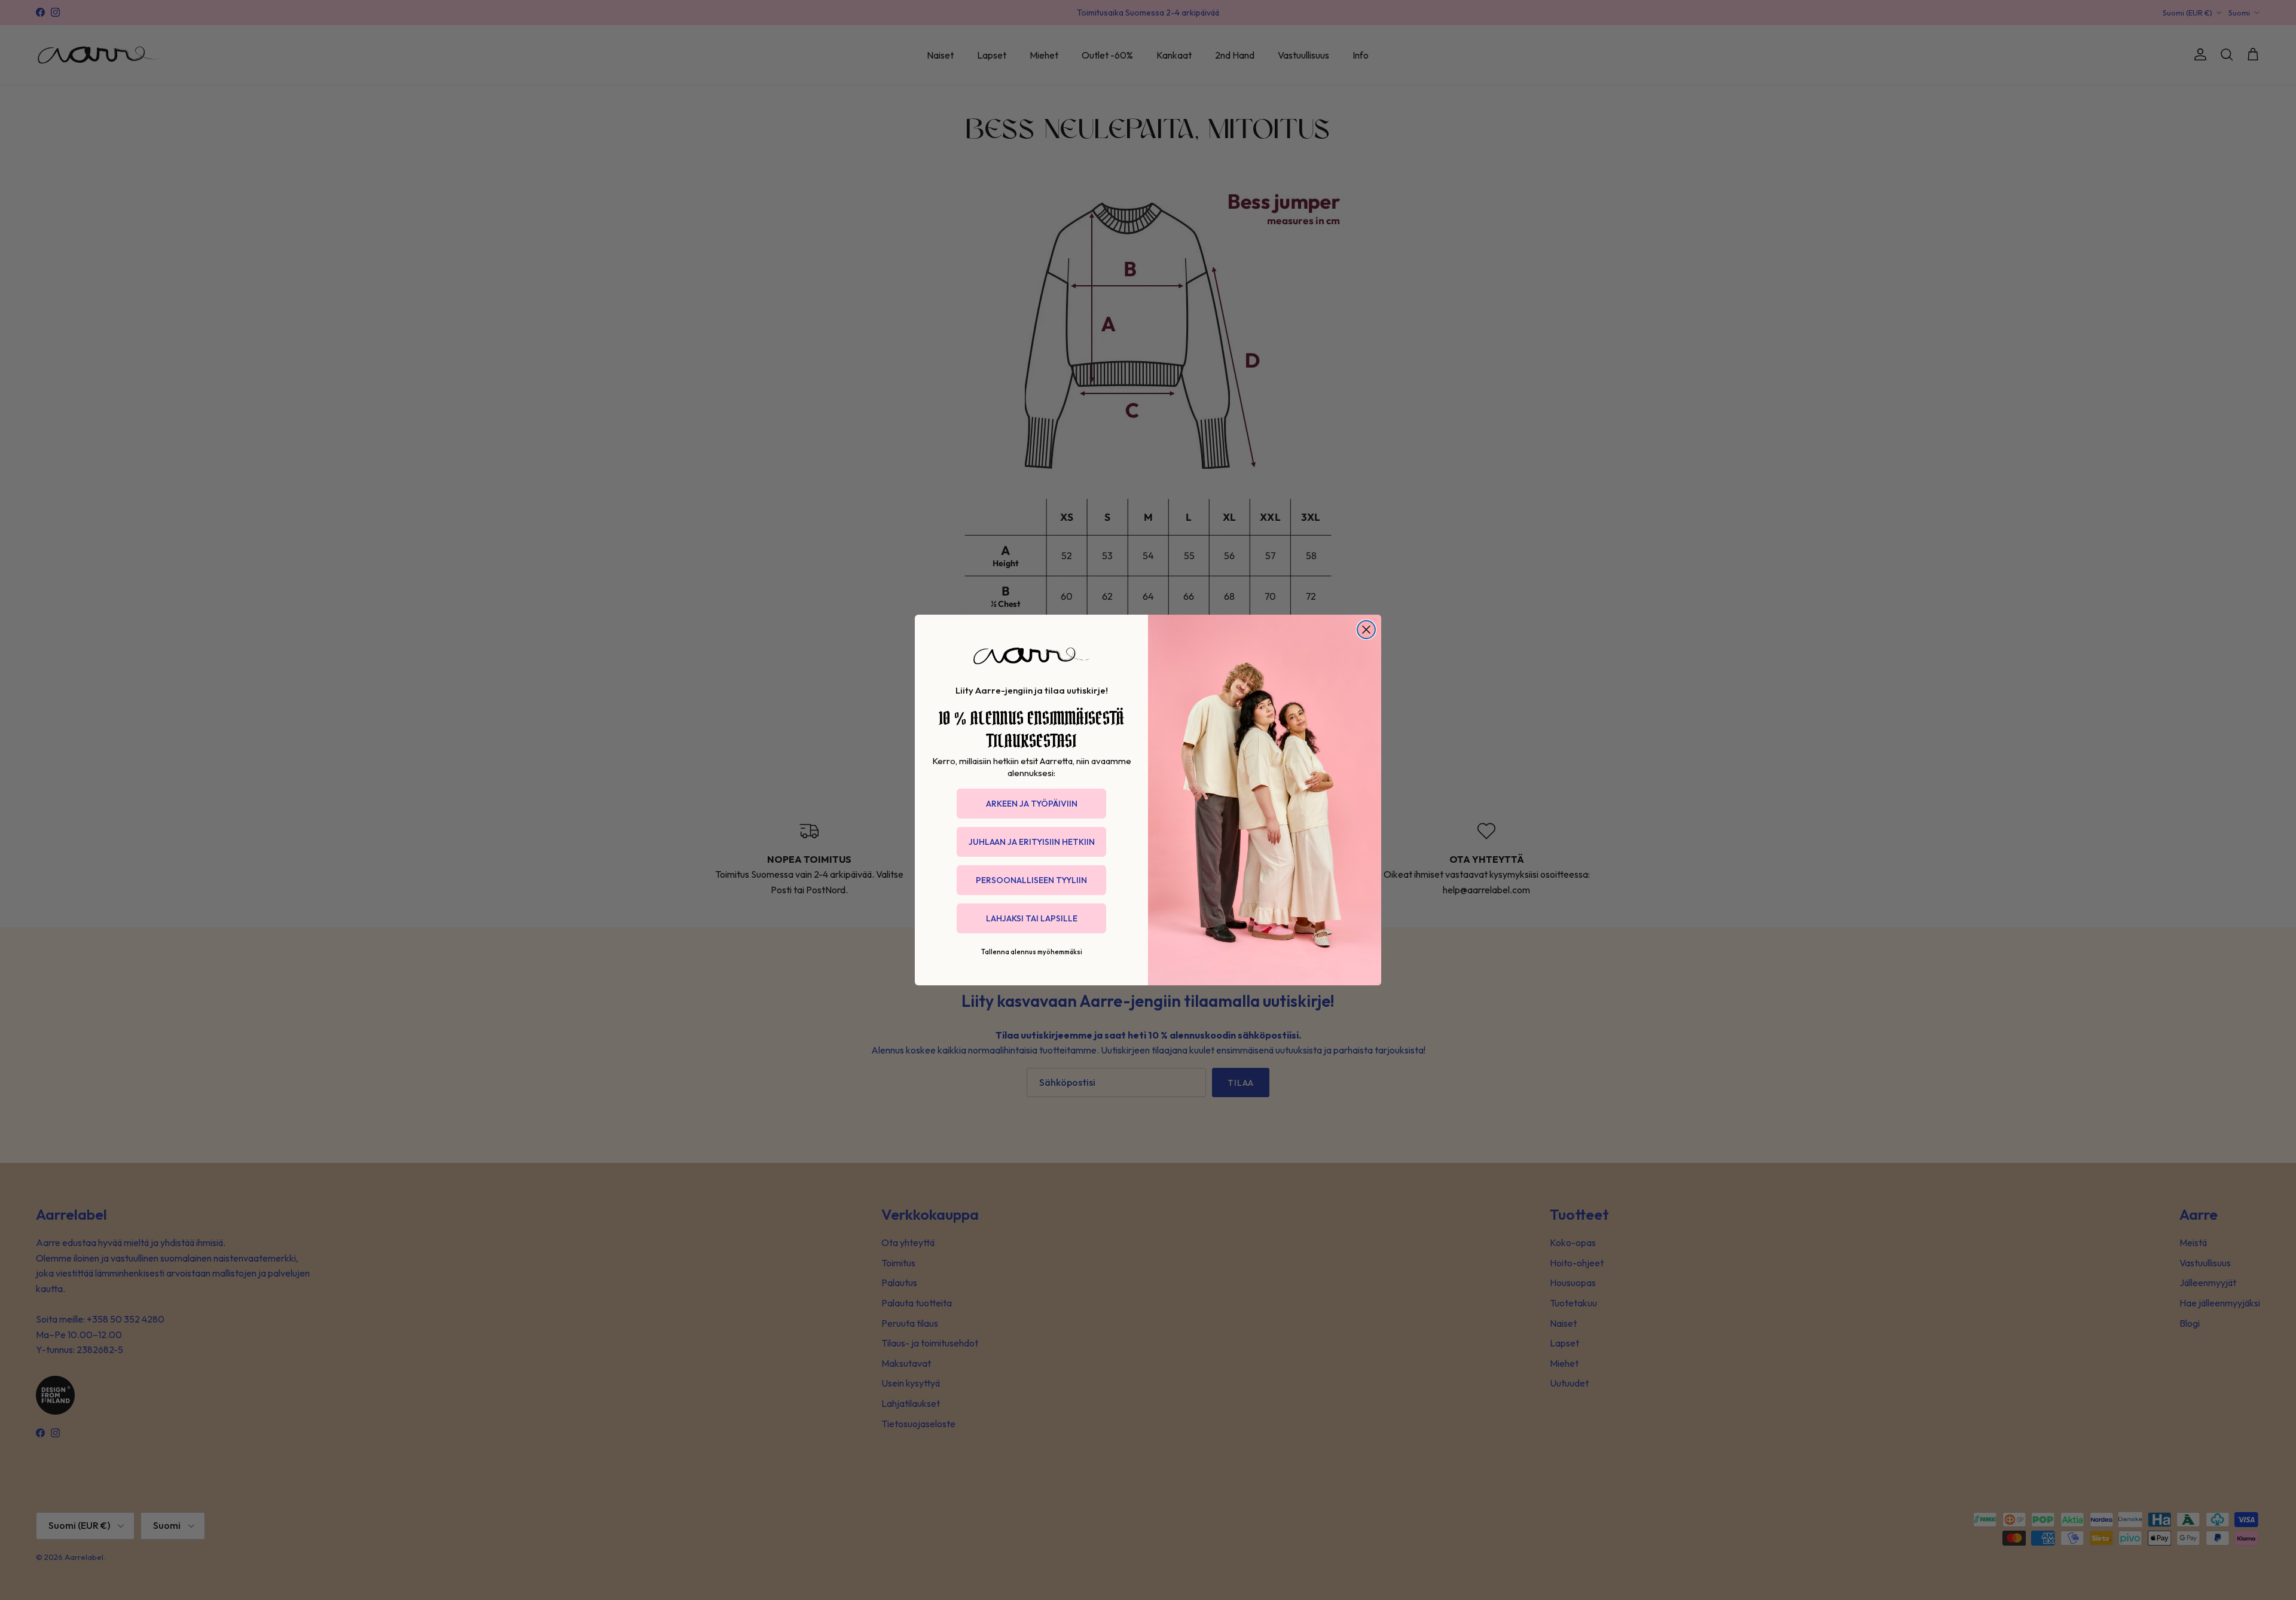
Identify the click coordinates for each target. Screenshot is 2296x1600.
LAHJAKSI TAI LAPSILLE (1032, 918)
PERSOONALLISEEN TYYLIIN (1031, 880)
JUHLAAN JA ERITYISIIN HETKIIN (1032, 842)
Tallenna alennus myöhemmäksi (1032, 952)
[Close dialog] (1366, 630)
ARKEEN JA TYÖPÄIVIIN (1032, 804)
